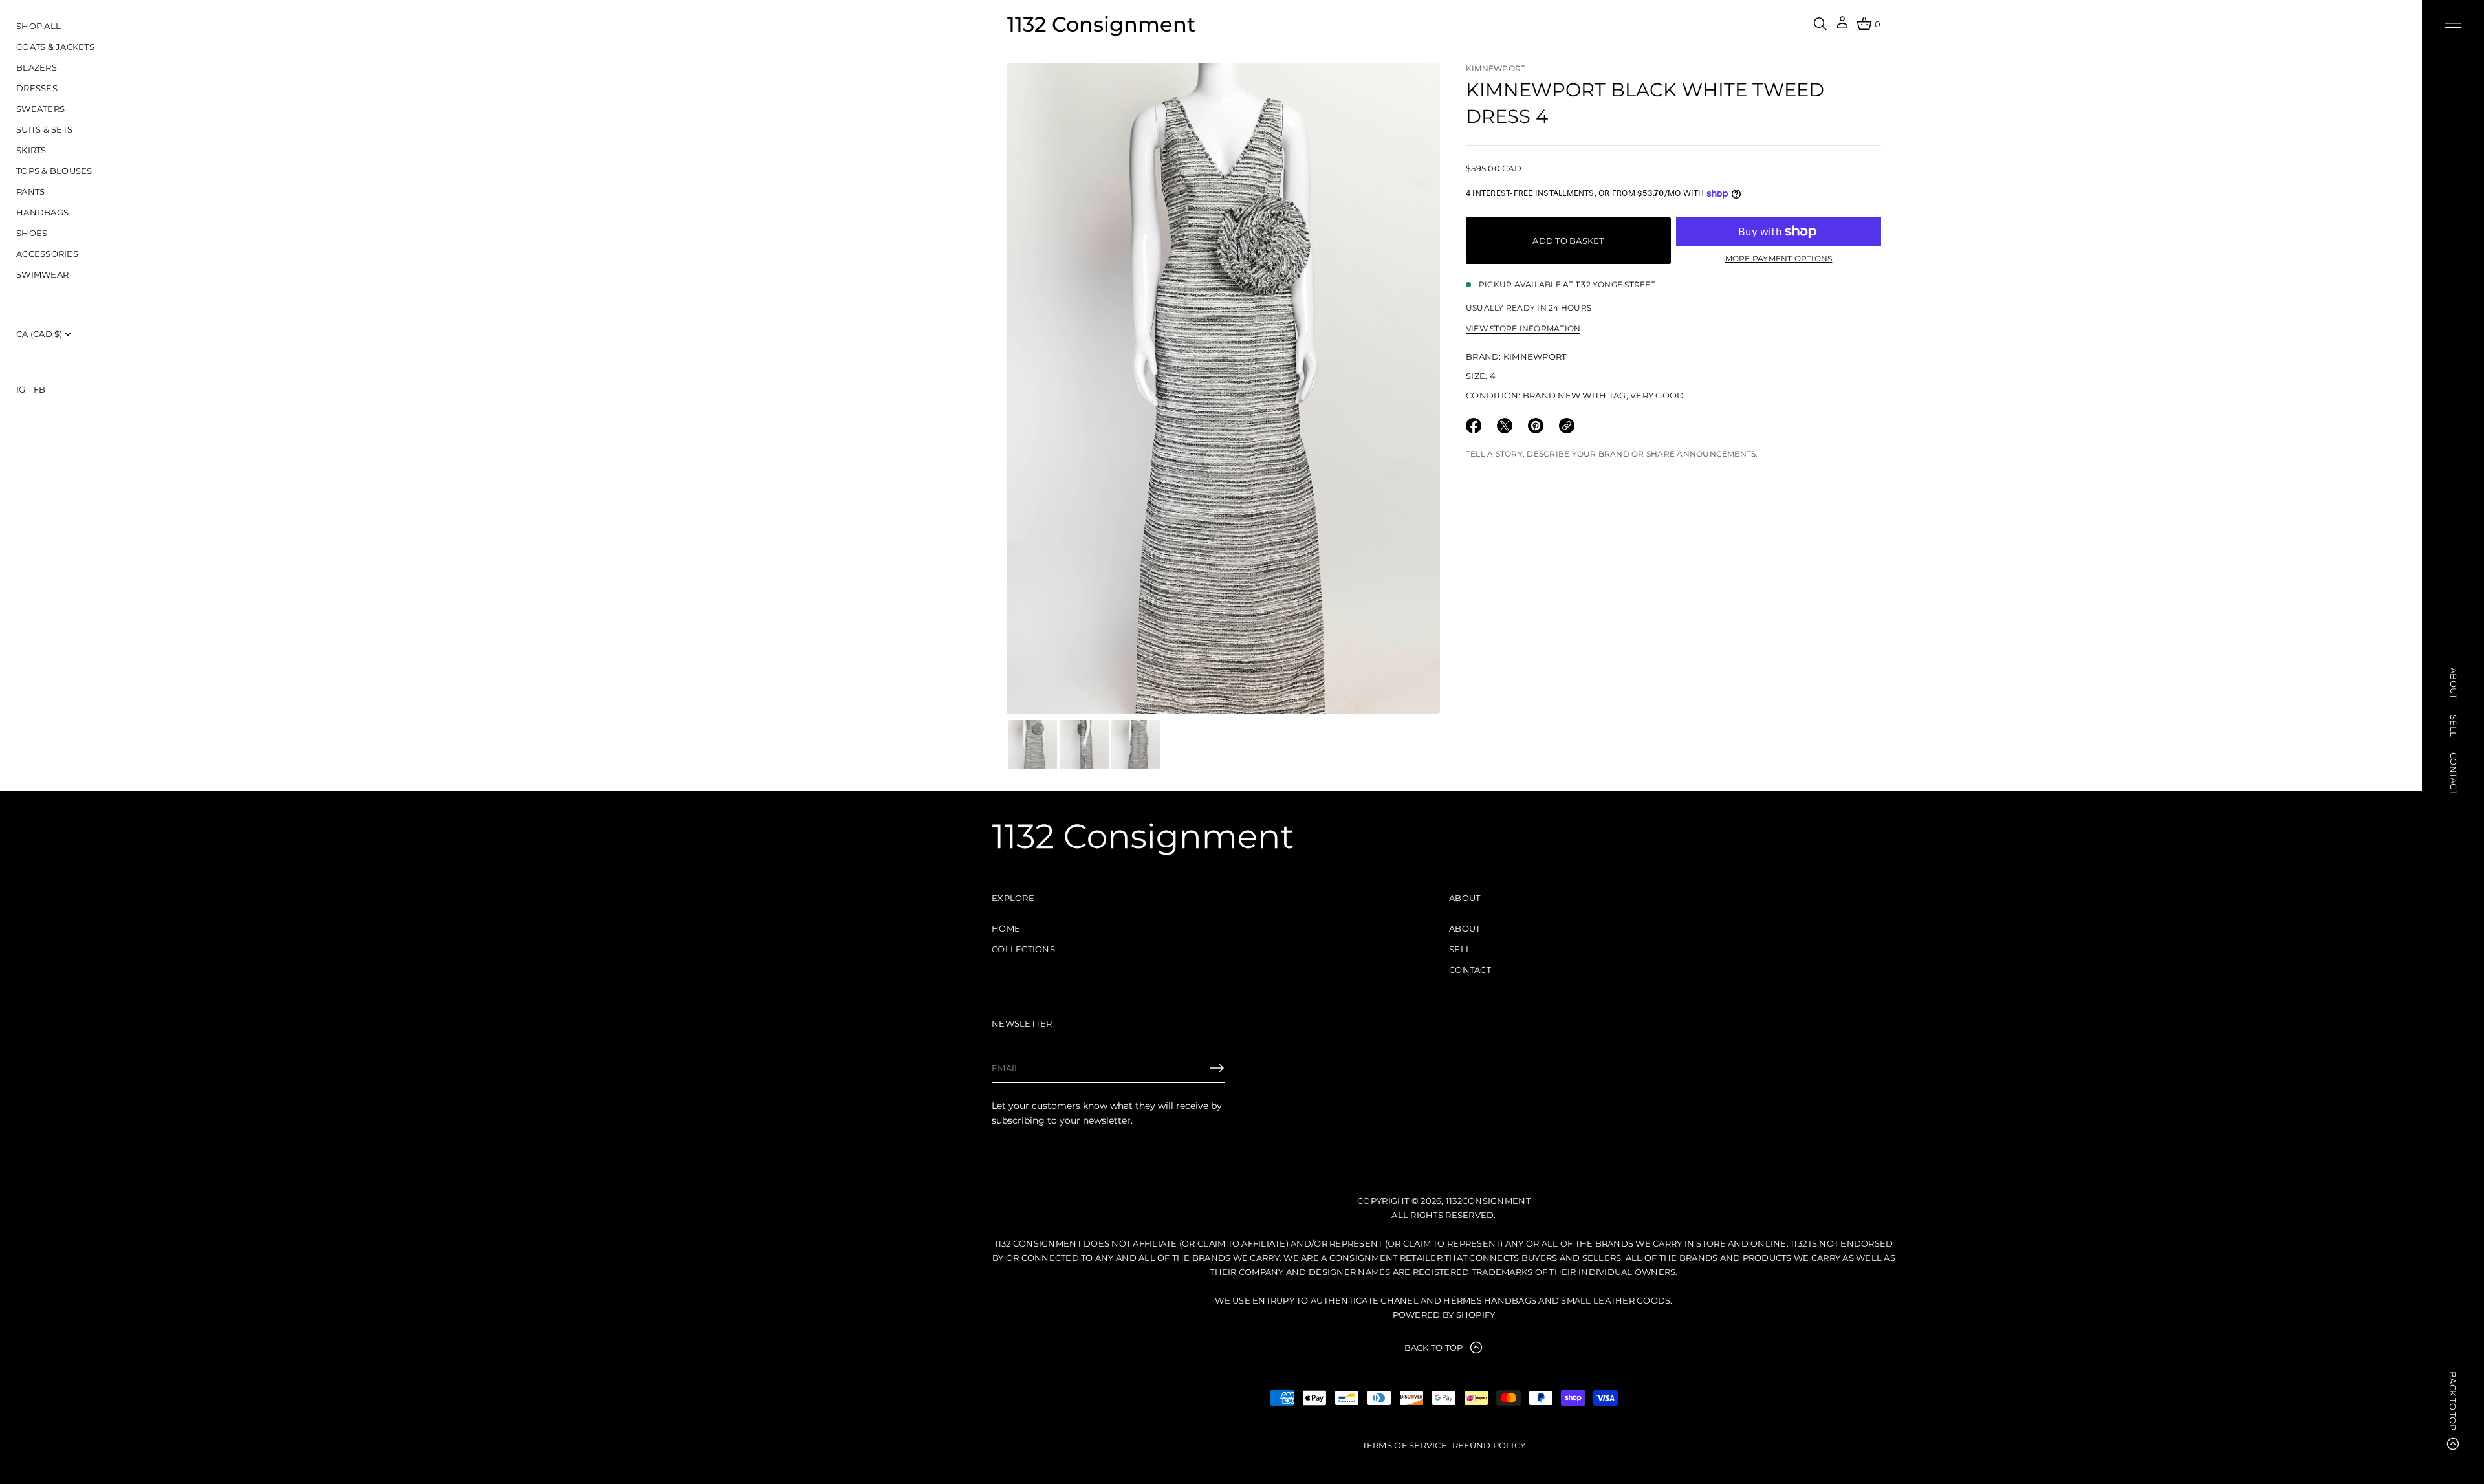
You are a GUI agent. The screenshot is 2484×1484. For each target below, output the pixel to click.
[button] (1820, 24)
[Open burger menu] (2453, 25)
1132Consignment (1488, 1201)
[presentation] (1223, 388)
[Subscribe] (1217, 1068)
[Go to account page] (1842, 27)
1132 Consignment (1101, 24)
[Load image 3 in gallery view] (1136, 745)
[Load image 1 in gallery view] (1032, 745)
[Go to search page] (1820, 24)
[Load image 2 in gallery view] (1084, 745)
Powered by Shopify (1444, 1315)
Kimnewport (1496, 68)
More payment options (1779, 258)
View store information (1523, 328)
